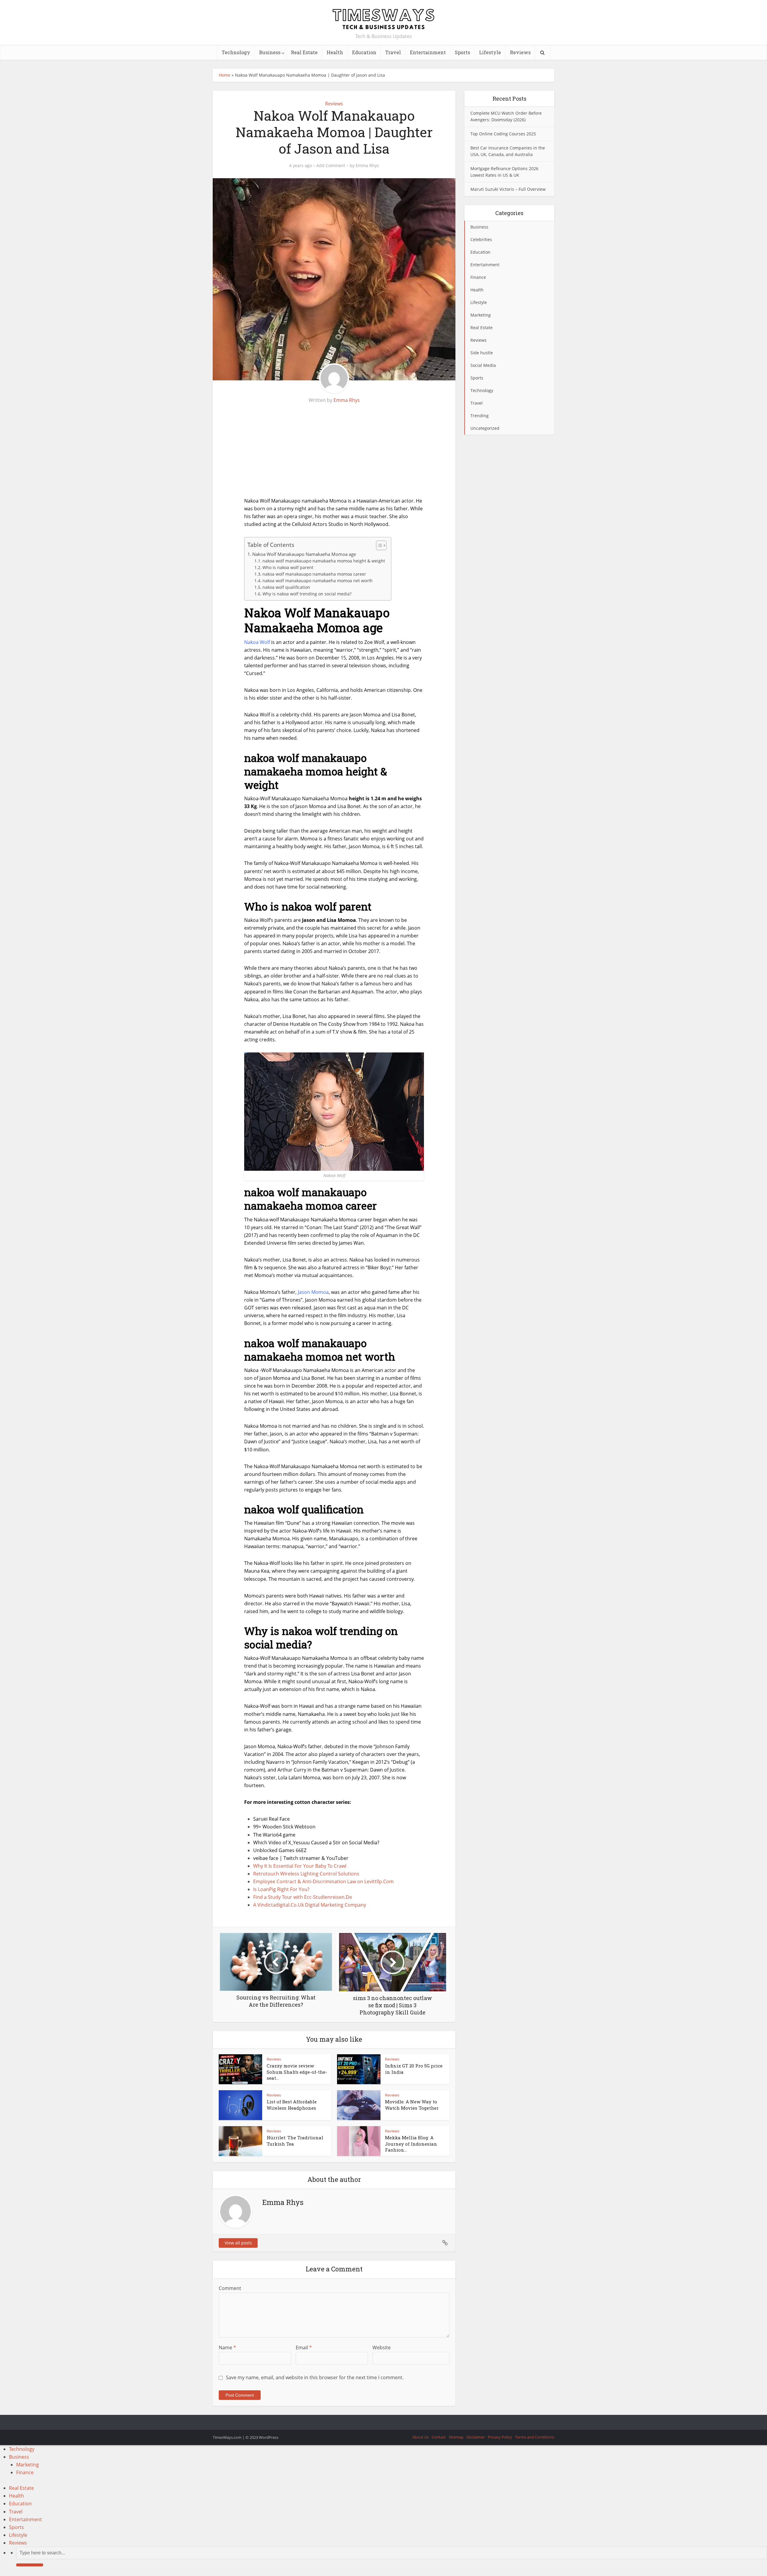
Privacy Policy (500, 2437)
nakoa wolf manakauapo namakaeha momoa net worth (318, 581)
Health (335, 52)
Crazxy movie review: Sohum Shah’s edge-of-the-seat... (297, 2072)
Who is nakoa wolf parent (288, 567)
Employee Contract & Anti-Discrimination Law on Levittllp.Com (323, 1881)
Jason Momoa (313, 1292)
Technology (236, 52)
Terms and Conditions (535, 2437)
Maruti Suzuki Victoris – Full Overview (508, 189)
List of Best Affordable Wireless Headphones (292, 2105)
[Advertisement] (334, 455)
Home (225, 75)
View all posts (238, 2243)
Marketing (28, 2465)
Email (304, 2347)
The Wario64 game (274, 1835)
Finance (25, 2472)
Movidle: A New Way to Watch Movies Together (412, 2105)
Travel (393, 52)
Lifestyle (490, 52)
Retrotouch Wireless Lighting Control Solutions (306, 1874)
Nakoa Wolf (257, 642)
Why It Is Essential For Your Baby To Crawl (300, 1866)
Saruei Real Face (271, 1819)
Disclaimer (476, 2437)
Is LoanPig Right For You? (281, 1889)
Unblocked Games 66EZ (280, 1850)
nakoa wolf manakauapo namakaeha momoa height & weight (324, 561)
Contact (439, 2437)
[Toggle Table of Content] (378, 545)
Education (364, 52)
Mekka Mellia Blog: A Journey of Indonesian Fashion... (411, 2144)
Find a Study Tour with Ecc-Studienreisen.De (303, 1897)
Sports (462, 52)
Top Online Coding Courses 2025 (503, 134)
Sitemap (456, 2437)
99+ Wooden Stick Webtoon (284, 1827)
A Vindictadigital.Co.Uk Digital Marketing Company (310, 1905)
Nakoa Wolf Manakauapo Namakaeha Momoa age (304, 554)
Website (382, 2347)
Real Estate (304, 52)
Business (270, 52)
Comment (230, 2288)
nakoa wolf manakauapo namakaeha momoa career (314, 574)
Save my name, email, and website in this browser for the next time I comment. (315, 2377)
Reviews (520, 52)
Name (227, 2347)
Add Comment (331, 166)
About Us (421, 2437)
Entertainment (428, 52)
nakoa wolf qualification (286, 587)
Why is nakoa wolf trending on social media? (307, 594)
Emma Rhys (367, 166)
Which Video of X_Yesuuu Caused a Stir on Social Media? (316, 1843)
